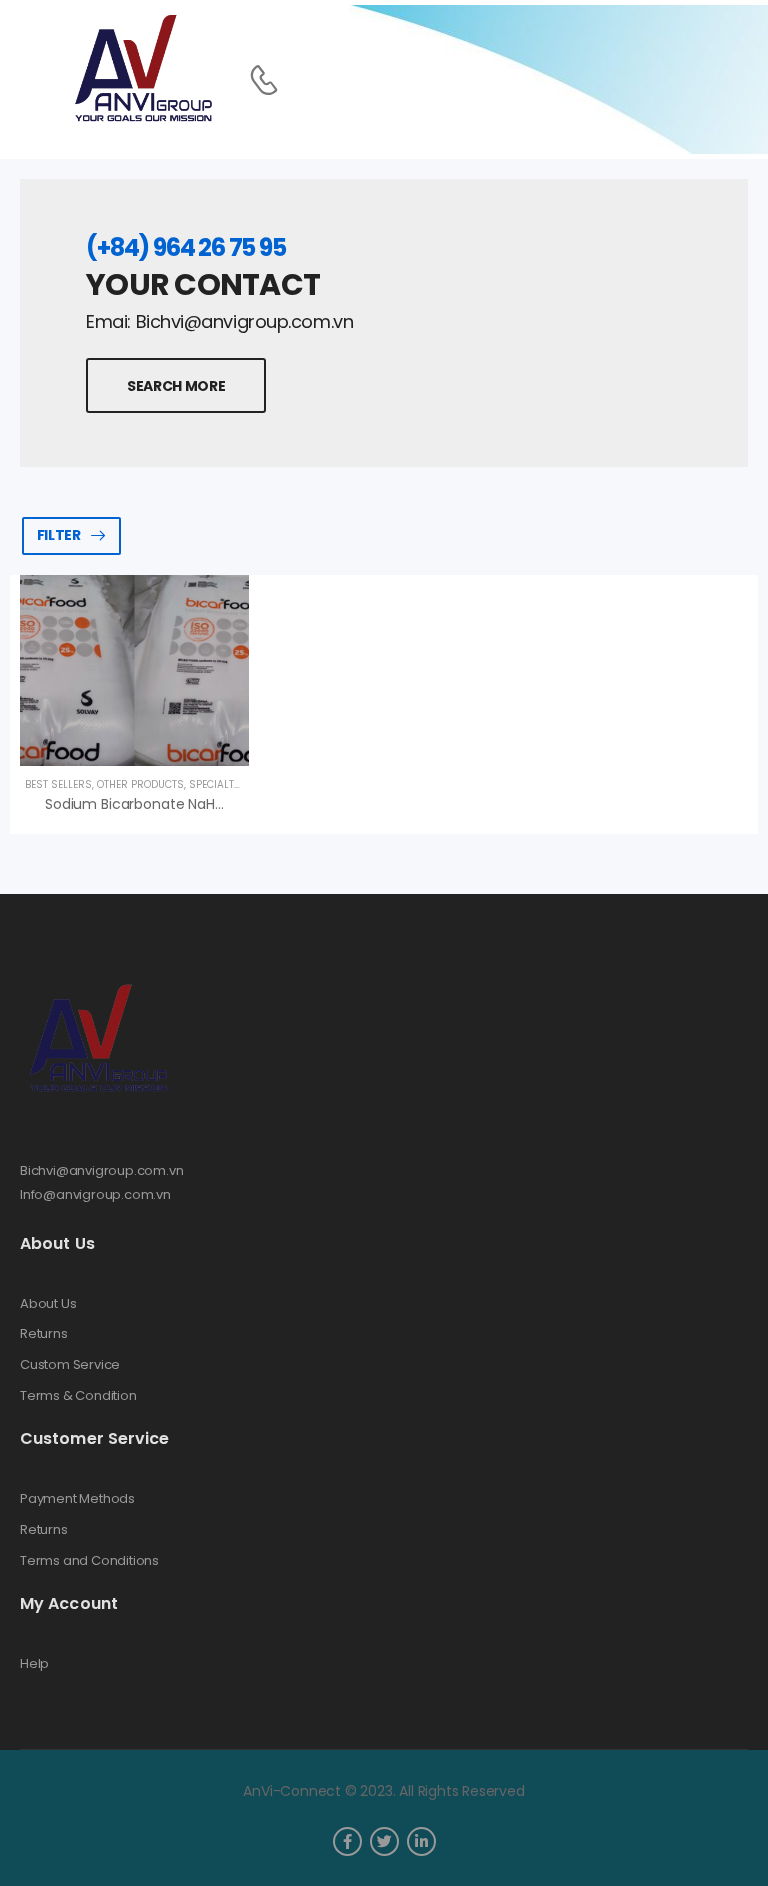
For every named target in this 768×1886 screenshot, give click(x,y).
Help (34, 1664)
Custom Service (70, 1365)
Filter (59, 535)
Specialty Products (242, 784)
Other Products (140, 784)
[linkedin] (421, 1841)
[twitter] (384, 1841)
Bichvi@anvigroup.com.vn (102, 1170)
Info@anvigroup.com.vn (95, 1194)
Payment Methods (77, 1499)
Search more (176, 386)
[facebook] (347, 1841)
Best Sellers (58, 784)
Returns (44, 1334)
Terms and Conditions (89, 1561)
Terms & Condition (78, 1396)
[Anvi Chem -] (142, 69)
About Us (48, 1304)
